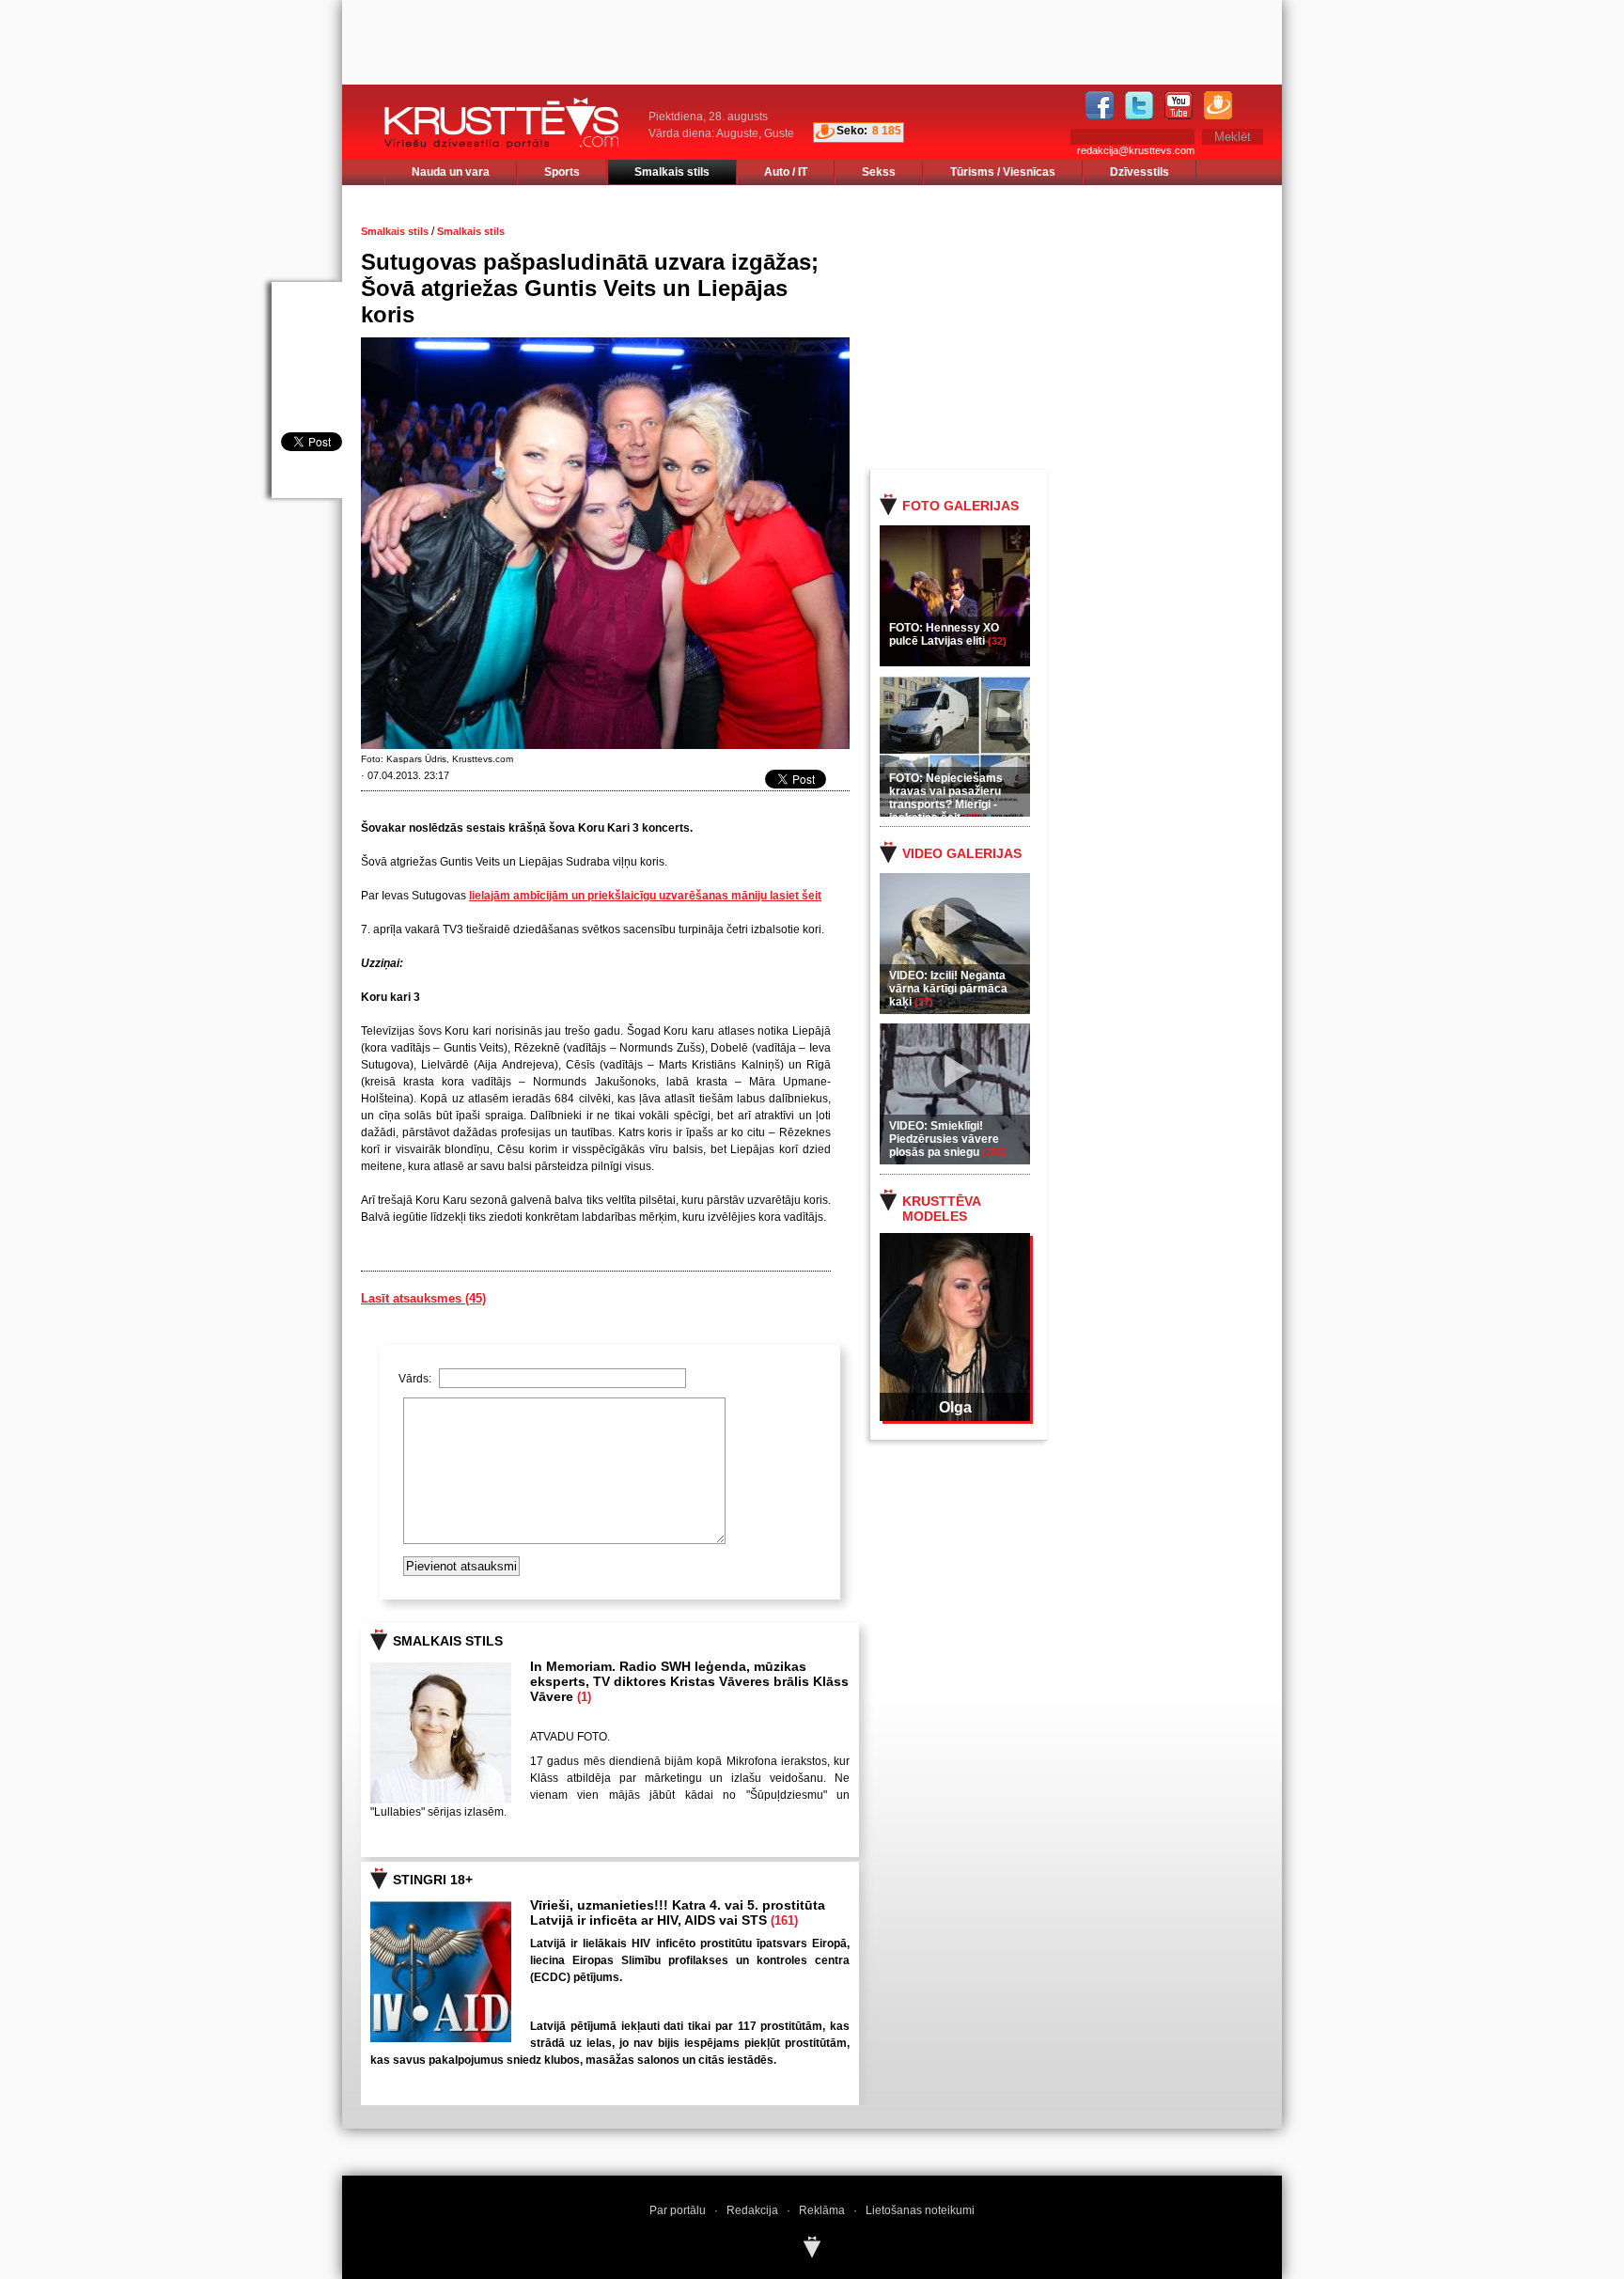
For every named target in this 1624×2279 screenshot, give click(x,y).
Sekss (879, 172)
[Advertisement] (1093, 326)
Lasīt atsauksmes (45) (423, 1298)
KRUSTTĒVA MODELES (941, 1209)
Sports (562, 172)
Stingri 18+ (433, 1880)
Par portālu (678, 2210)
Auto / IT (786, 172)
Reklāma (822, 2210)
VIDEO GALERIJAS (962, 853)
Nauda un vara (451, 172)
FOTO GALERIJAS (960, 506)
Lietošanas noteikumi (920, 2210)
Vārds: (416, 1379)
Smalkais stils (672, 172)
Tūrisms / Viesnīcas (1003, 172)
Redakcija (752, 2210)
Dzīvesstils (1140, 172)
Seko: (852, 131)
